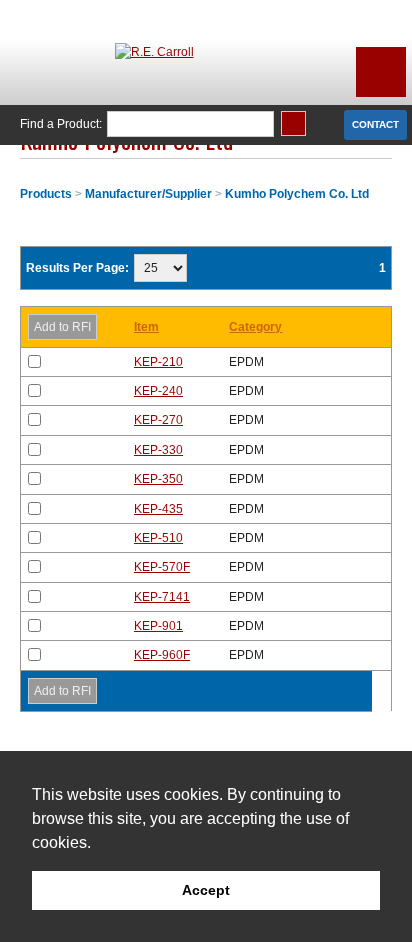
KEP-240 (158, 391)
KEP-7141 (162, 597)
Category (255, 327)
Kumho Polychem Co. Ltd (297, 194)
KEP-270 (158, 420)
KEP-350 (158, 479)
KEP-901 (158, 626)
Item (146, 327)
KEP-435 (158, 509)
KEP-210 (158, 362)
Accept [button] (206, 890)
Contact (375, 124)
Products (46, 194)
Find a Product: (61, 124)
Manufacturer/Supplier (148, 194)
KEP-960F (162, 655)
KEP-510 (158, 538)
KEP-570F (162, 567)
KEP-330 (158, 450)
